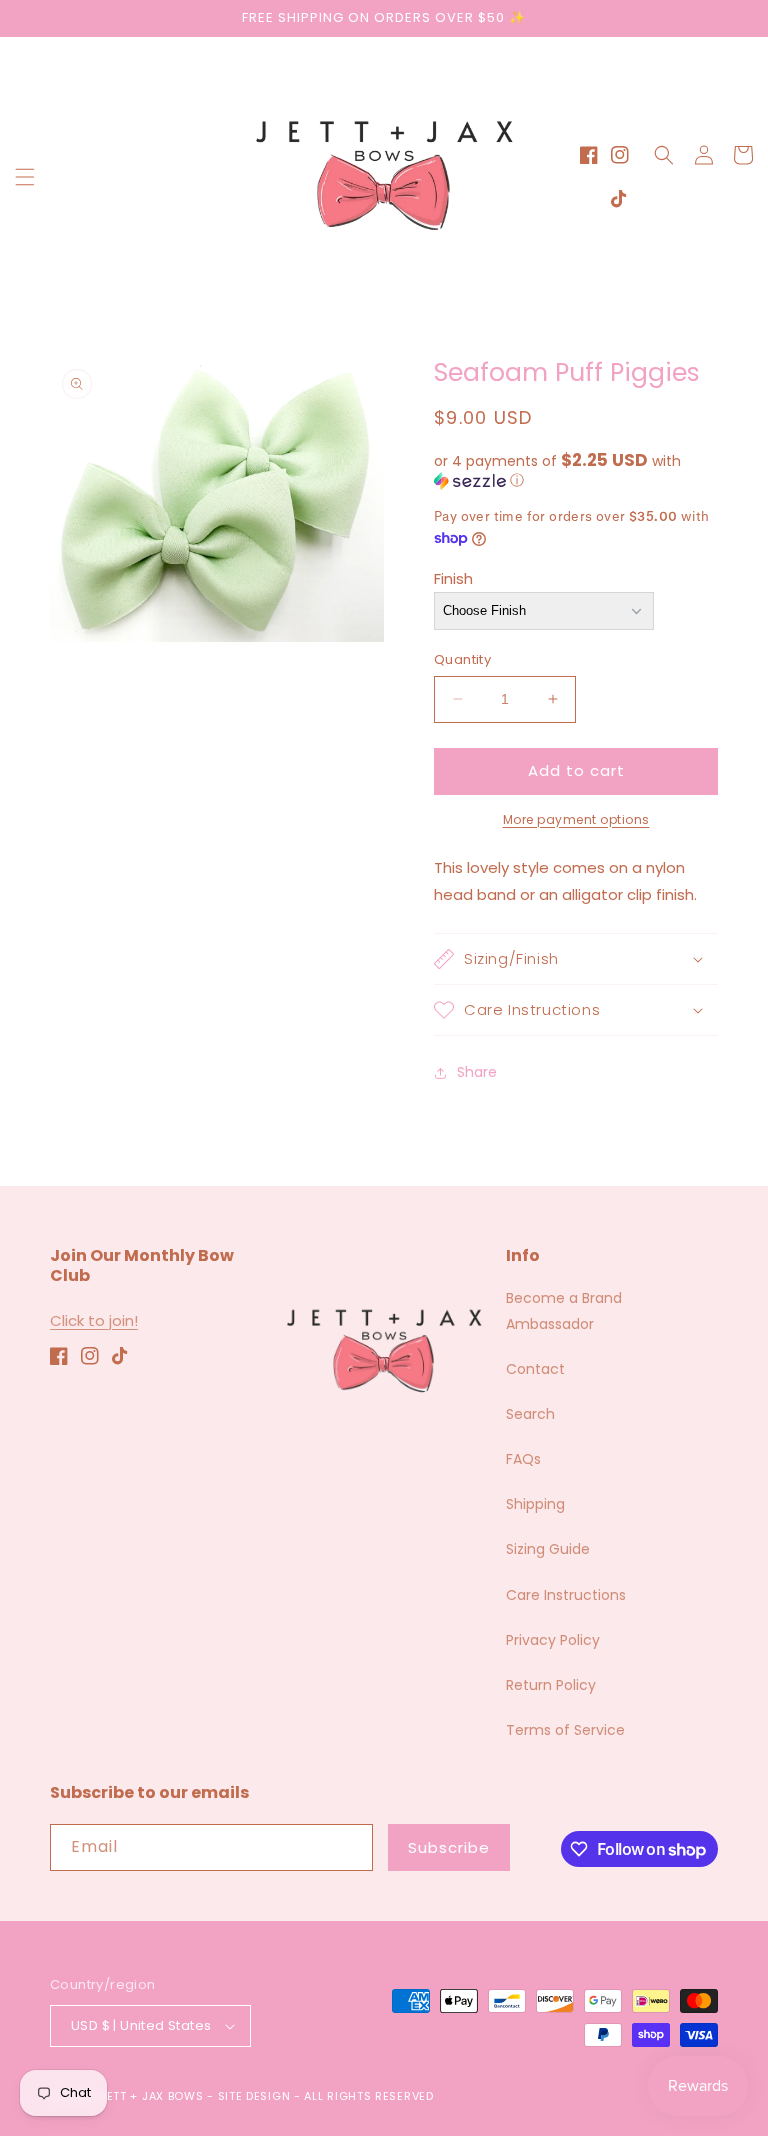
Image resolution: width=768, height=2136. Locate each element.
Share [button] (477, 1072)
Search (530, 1414)
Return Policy (551, 1685)
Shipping (535, 1504)
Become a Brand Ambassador (564, 1310)
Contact (535, 1369)
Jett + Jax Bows (152, 2096)
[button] (25, 177)
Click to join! (94, 1320)
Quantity (462, 659)
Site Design (254, 2096)
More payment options (576, 819)
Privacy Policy (553, 1640)
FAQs (523, 1459)
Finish (453, 578)
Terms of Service (565, 1730)
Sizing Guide (548, 1549)
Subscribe (449, 1847)
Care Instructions (566, 1595)
